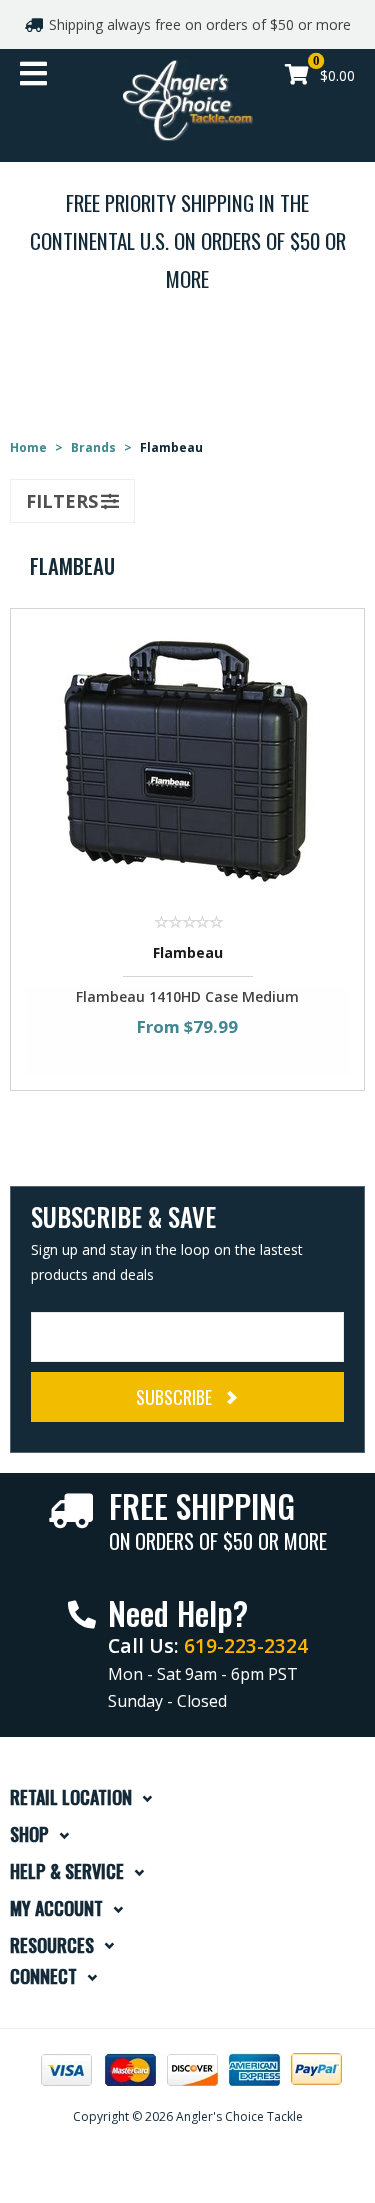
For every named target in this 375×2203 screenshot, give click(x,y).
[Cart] (297, 76)
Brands (93, 447)
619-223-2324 (246, 1645)
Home (28, 447)
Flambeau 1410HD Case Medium (187, 996)
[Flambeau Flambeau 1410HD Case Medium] (188, 760)
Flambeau (188, 952)
